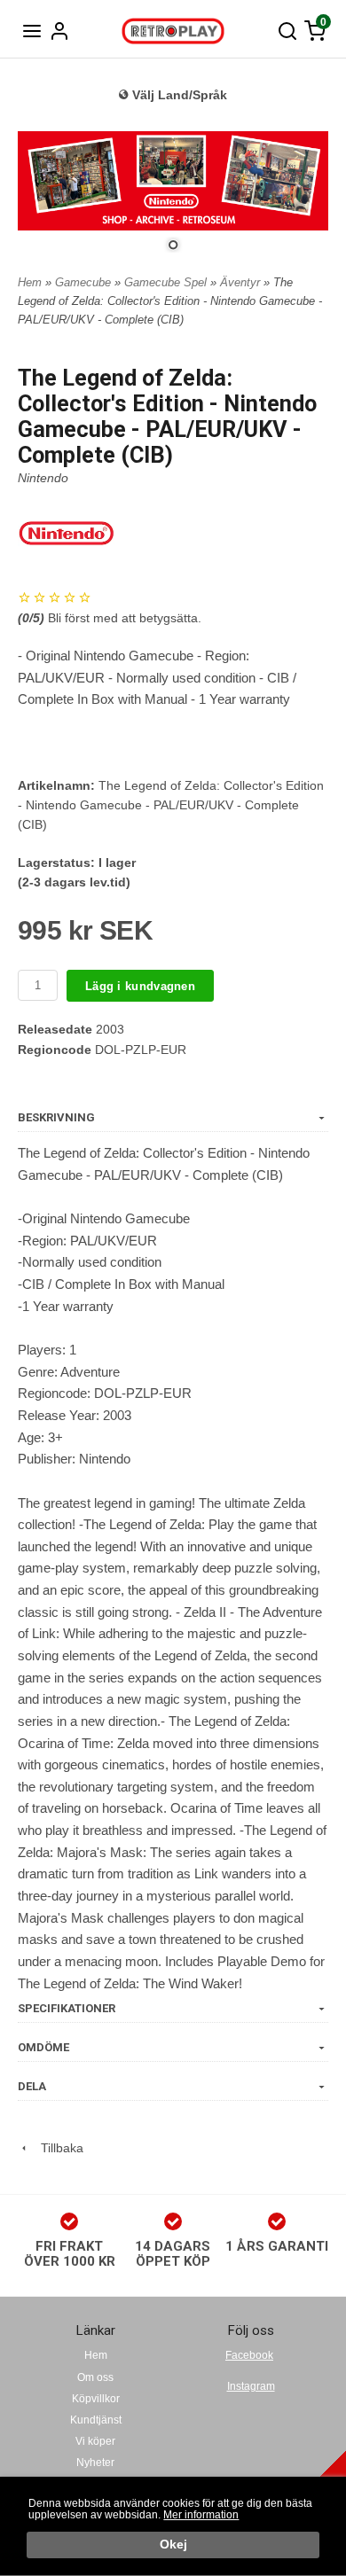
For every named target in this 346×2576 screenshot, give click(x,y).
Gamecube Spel (167, 282)
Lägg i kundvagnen (140, 986)
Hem (30, 282)
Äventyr (242, 282)
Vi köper (95, 2441)
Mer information (201, 2515)
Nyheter (95, 2463)
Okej (173, 2545)
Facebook (249, 2355)
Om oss (95, 2377)
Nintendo (43, 478)
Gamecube (85, 282)
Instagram (251, 2386)
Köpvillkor (96, 2399)
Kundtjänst (96, 2420)
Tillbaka (57, 2148)
